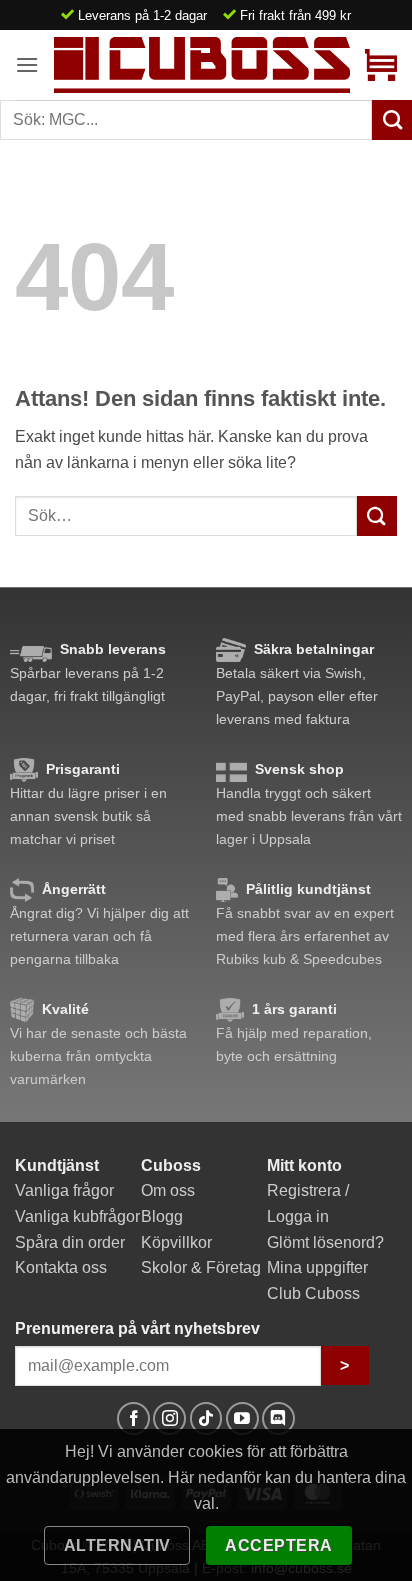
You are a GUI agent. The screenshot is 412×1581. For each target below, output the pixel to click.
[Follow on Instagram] (169, 1418)
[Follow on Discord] (278, 1418)
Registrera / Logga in (308, 1203)
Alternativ (117, 1545)
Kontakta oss (61, 1267)
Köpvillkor (176, 1242)
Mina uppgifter (317, 1267)
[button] (27, 64)
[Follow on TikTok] (206, 1418)
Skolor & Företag (201, 1267)
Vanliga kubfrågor (77, 1216)
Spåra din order (70, 1242)
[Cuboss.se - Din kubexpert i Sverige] (202, 64)
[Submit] (377, 515)
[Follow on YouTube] (242, 1418)
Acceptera (278, 1545)
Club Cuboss (313, 1293)
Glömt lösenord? (325, 1242)
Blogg (162, 1216)
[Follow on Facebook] (133, 1418)
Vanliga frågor (64, 1190)
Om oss (168, 1190)
